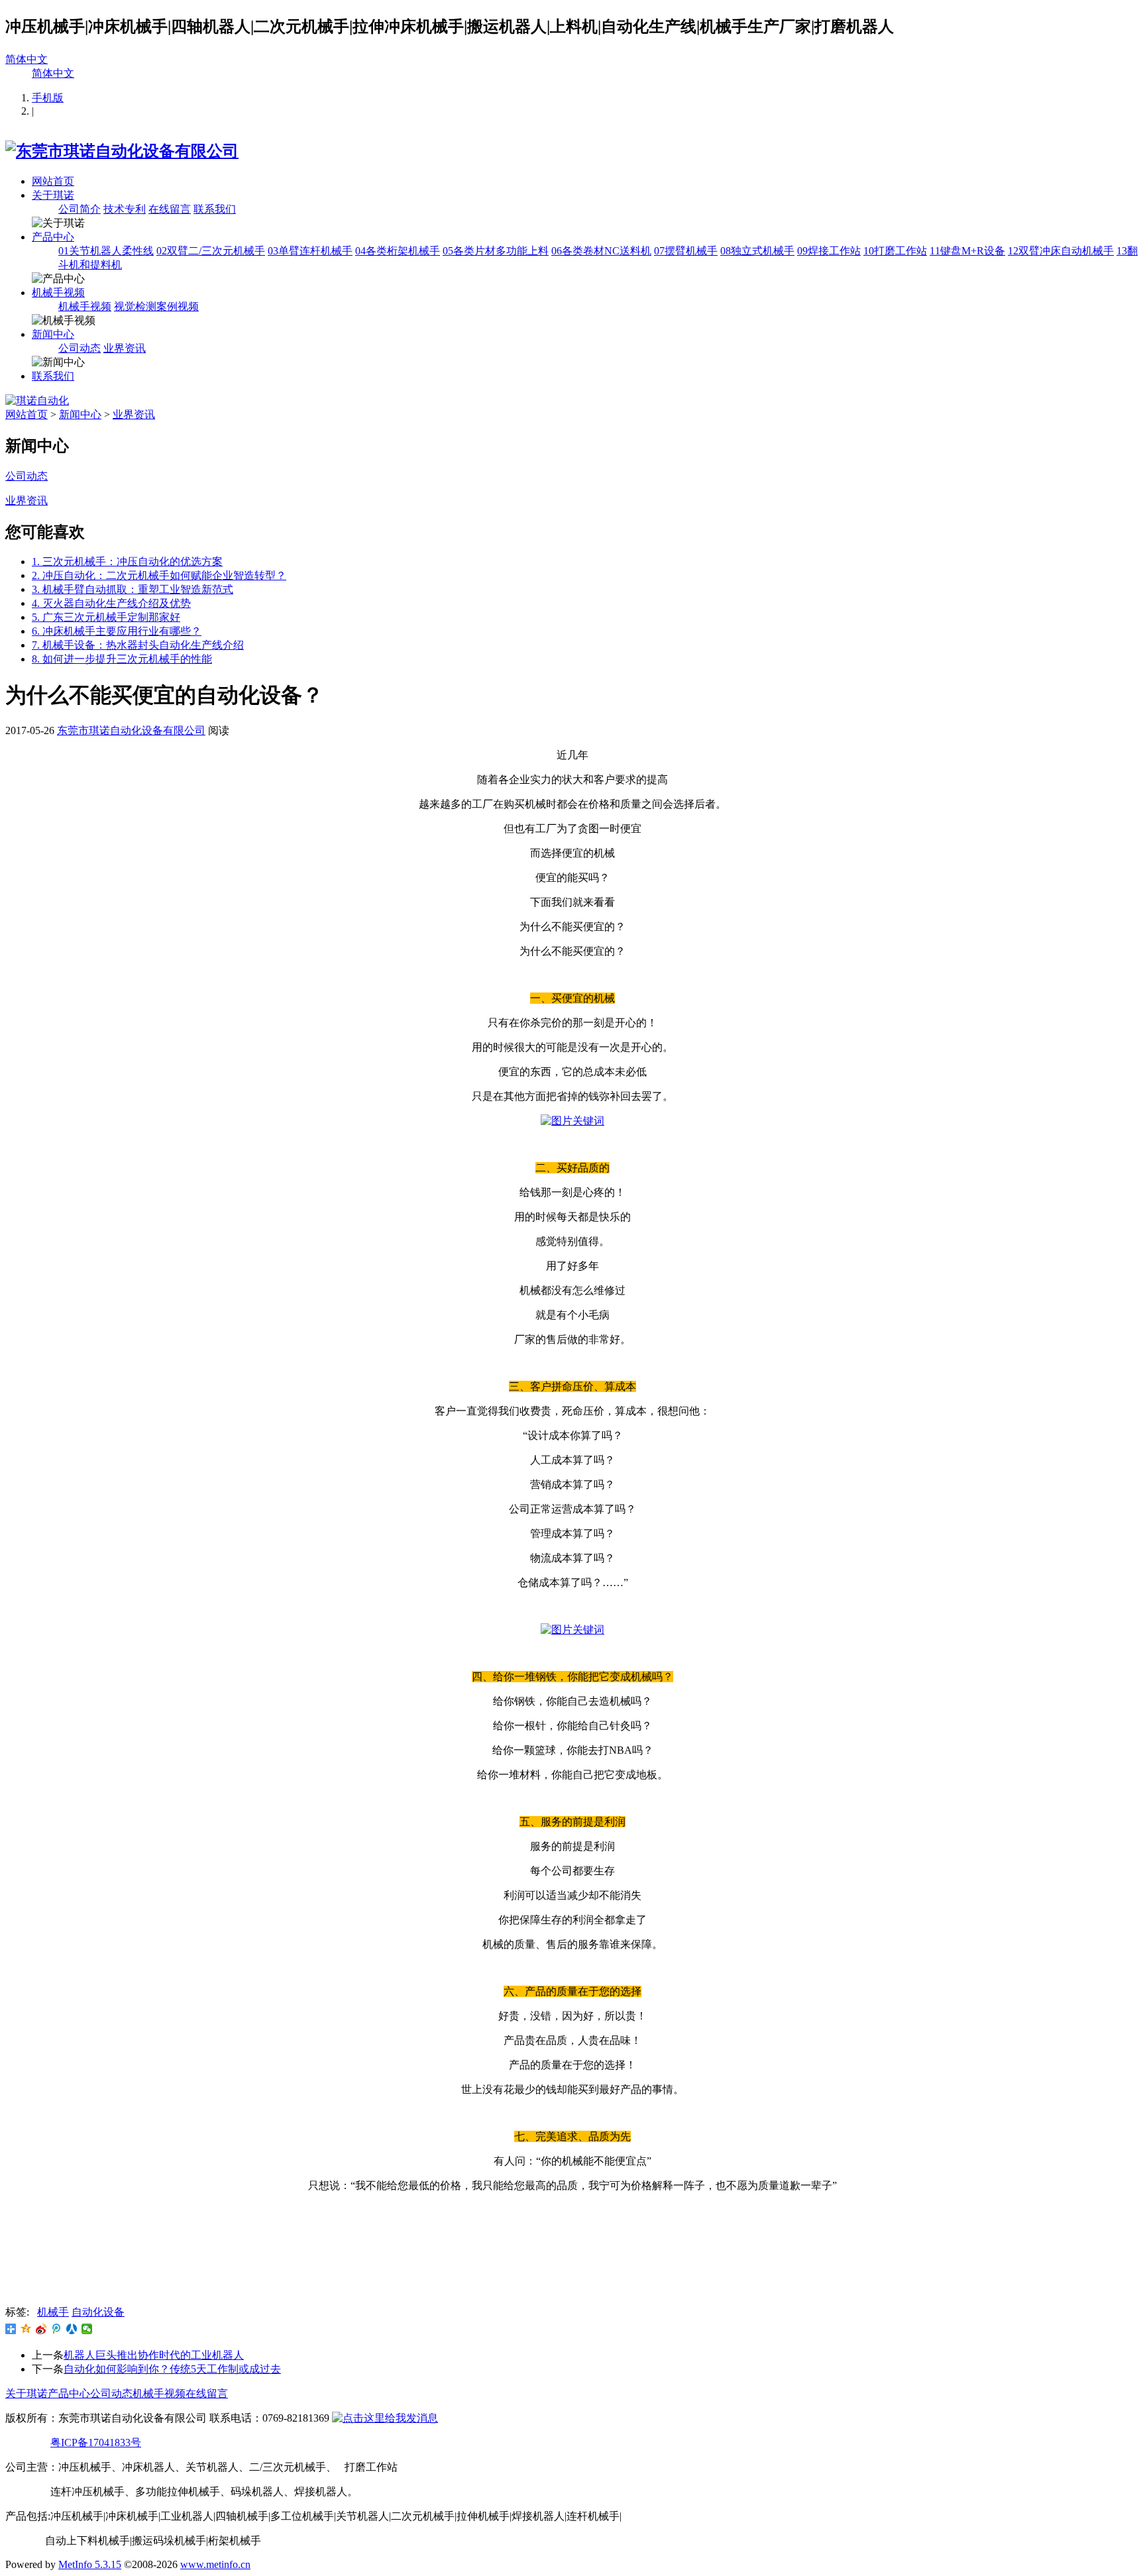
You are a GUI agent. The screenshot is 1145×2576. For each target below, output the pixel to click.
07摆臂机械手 (686, 251)
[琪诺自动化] (37, 401)
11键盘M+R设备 (967, 251)
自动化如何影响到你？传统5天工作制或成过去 (172, 2369)
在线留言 (170, 209)
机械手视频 (58, 293)
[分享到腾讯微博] (57, 2329)
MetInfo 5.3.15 (90, 2564)
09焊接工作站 (829, 251)
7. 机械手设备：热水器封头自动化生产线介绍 (138, 645)
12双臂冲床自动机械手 (1061, 251)
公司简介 (80, 209)
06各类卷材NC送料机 (601, 251)
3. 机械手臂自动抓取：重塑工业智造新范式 (133, 589)
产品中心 (53, 237)
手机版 (48, 98)
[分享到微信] (87, 2329)
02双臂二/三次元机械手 (211, 251)
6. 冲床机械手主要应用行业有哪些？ (117, 631)
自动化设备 (98, 2312)
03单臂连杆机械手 (310, 251)
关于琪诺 (53, 195)
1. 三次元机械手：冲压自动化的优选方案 (127, 562)
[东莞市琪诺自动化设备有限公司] (122, 151)
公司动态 (80, 348)
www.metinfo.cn (215, 2564)
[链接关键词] (572, 1121)
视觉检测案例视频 (156, 306)
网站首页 (53, 181)
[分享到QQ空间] (26, 2329)
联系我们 (215, 209)
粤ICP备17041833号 (96, 2442)
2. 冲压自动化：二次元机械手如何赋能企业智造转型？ (159, 575)
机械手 (53, 2312)
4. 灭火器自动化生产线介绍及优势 (111, 603)
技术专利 (125, 209)
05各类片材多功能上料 (496, 251)
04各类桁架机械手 (398, 251)
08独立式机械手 (757, 251)
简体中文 (27, 59)
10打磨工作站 (895, 251)
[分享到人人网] (72, 2329)
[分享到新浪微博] (41, 2329)
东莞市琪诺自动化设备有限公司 (131, 730)
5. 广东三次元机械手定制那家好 (106, 617)
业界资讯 (125, 348)
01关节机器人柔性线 (106, 251)
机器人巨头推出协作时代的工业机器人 (154, 2355)
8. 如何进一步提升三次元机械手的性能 (122, 659)
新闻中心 (53, 334)
